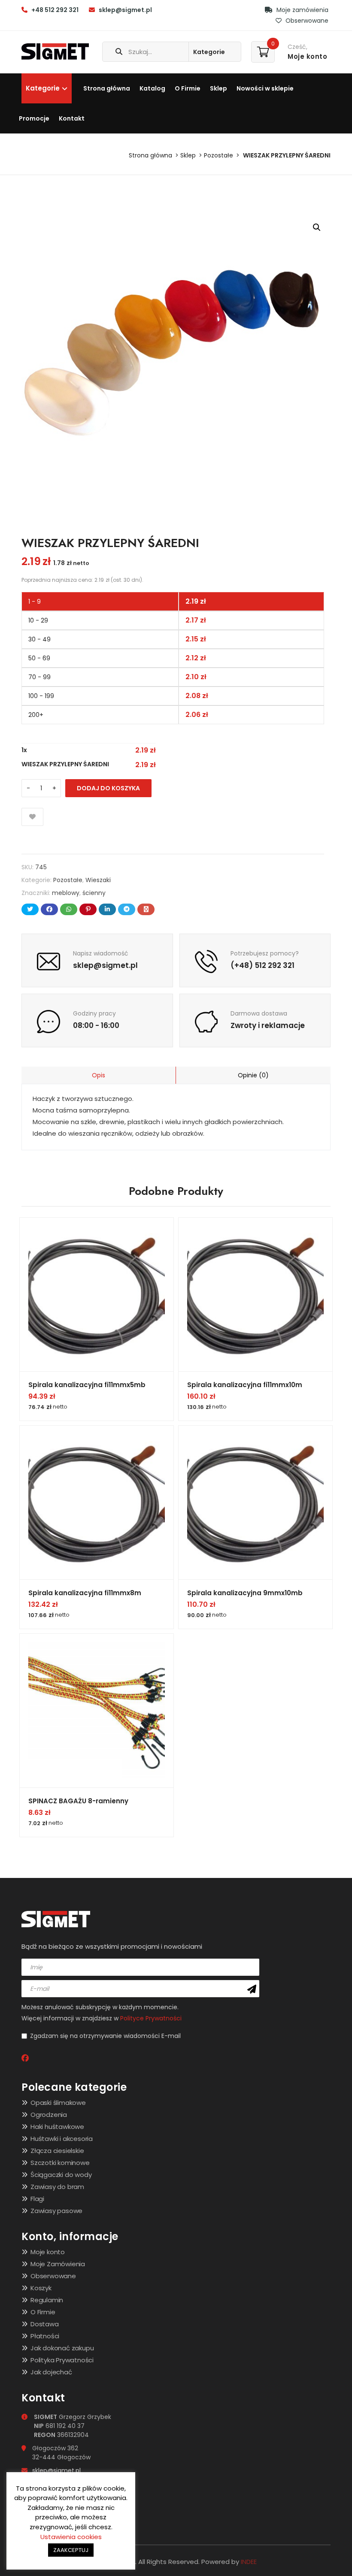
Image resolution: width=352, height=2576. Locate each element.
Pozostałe (218, 155)
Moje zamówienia (302, 10)
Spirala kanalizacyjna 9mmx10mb (245, 1593)
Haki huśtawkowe (57, 2127)
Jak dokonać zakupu (62, 2348)
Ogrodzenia (49, 2115)
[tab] (99, 1075)
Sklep (218, 88)
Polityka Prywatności (62, 2360)
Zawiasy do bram (57, 2187)
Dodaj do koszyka (108, 788)
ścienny (94, 893)
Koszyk (41, 2288)
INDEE (249, 2562)
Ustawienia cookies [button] (71, 2537)
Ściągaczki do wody (61, 2175)
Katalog (152, 88)
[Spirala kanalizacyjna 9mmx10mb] (255, 1503)
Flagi (37, 2199)
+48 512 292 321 (55, 10)
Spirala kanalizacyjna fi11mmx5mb (87, 1385)
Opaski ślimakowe (58, 2103)
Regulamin (47, 2300)
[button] (317, 227)
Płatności (45, 2336)
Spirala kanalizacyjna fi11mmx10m (245, 1385)
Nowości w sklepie (265, 88)
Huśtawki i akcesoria (62, 2139)
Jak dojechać (51, 2372)
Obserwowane (306, 21)
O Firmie (188, 88)
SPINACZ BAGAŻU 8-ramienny (78, 1801)
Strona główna (107, 88)
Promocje (34, 118)
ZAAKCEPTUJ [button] (71, 2550)
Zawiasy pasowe (56, 2211)
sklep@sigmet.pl (125, 10)
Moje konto (48, 2252)
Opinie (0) (253, 1075)
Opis (99, 1075)
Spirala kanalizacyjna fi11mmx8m (85, 1593)
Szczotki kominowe (60, 2163)
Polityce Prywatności (151, 2018)
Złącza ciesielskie (57, 2151)
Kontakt (72, 118)
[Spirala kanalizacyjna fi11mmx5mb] (97, 1294)
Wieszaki (98, 880)
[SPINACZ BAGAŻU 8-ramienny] (97, 1711)
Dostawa (45, 2324)
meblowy (66, 893)
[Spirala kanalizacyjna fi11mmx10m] (255, 1294)
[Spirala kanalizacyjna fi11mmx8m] (97, 1503)
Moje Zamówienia (58, 2264)
